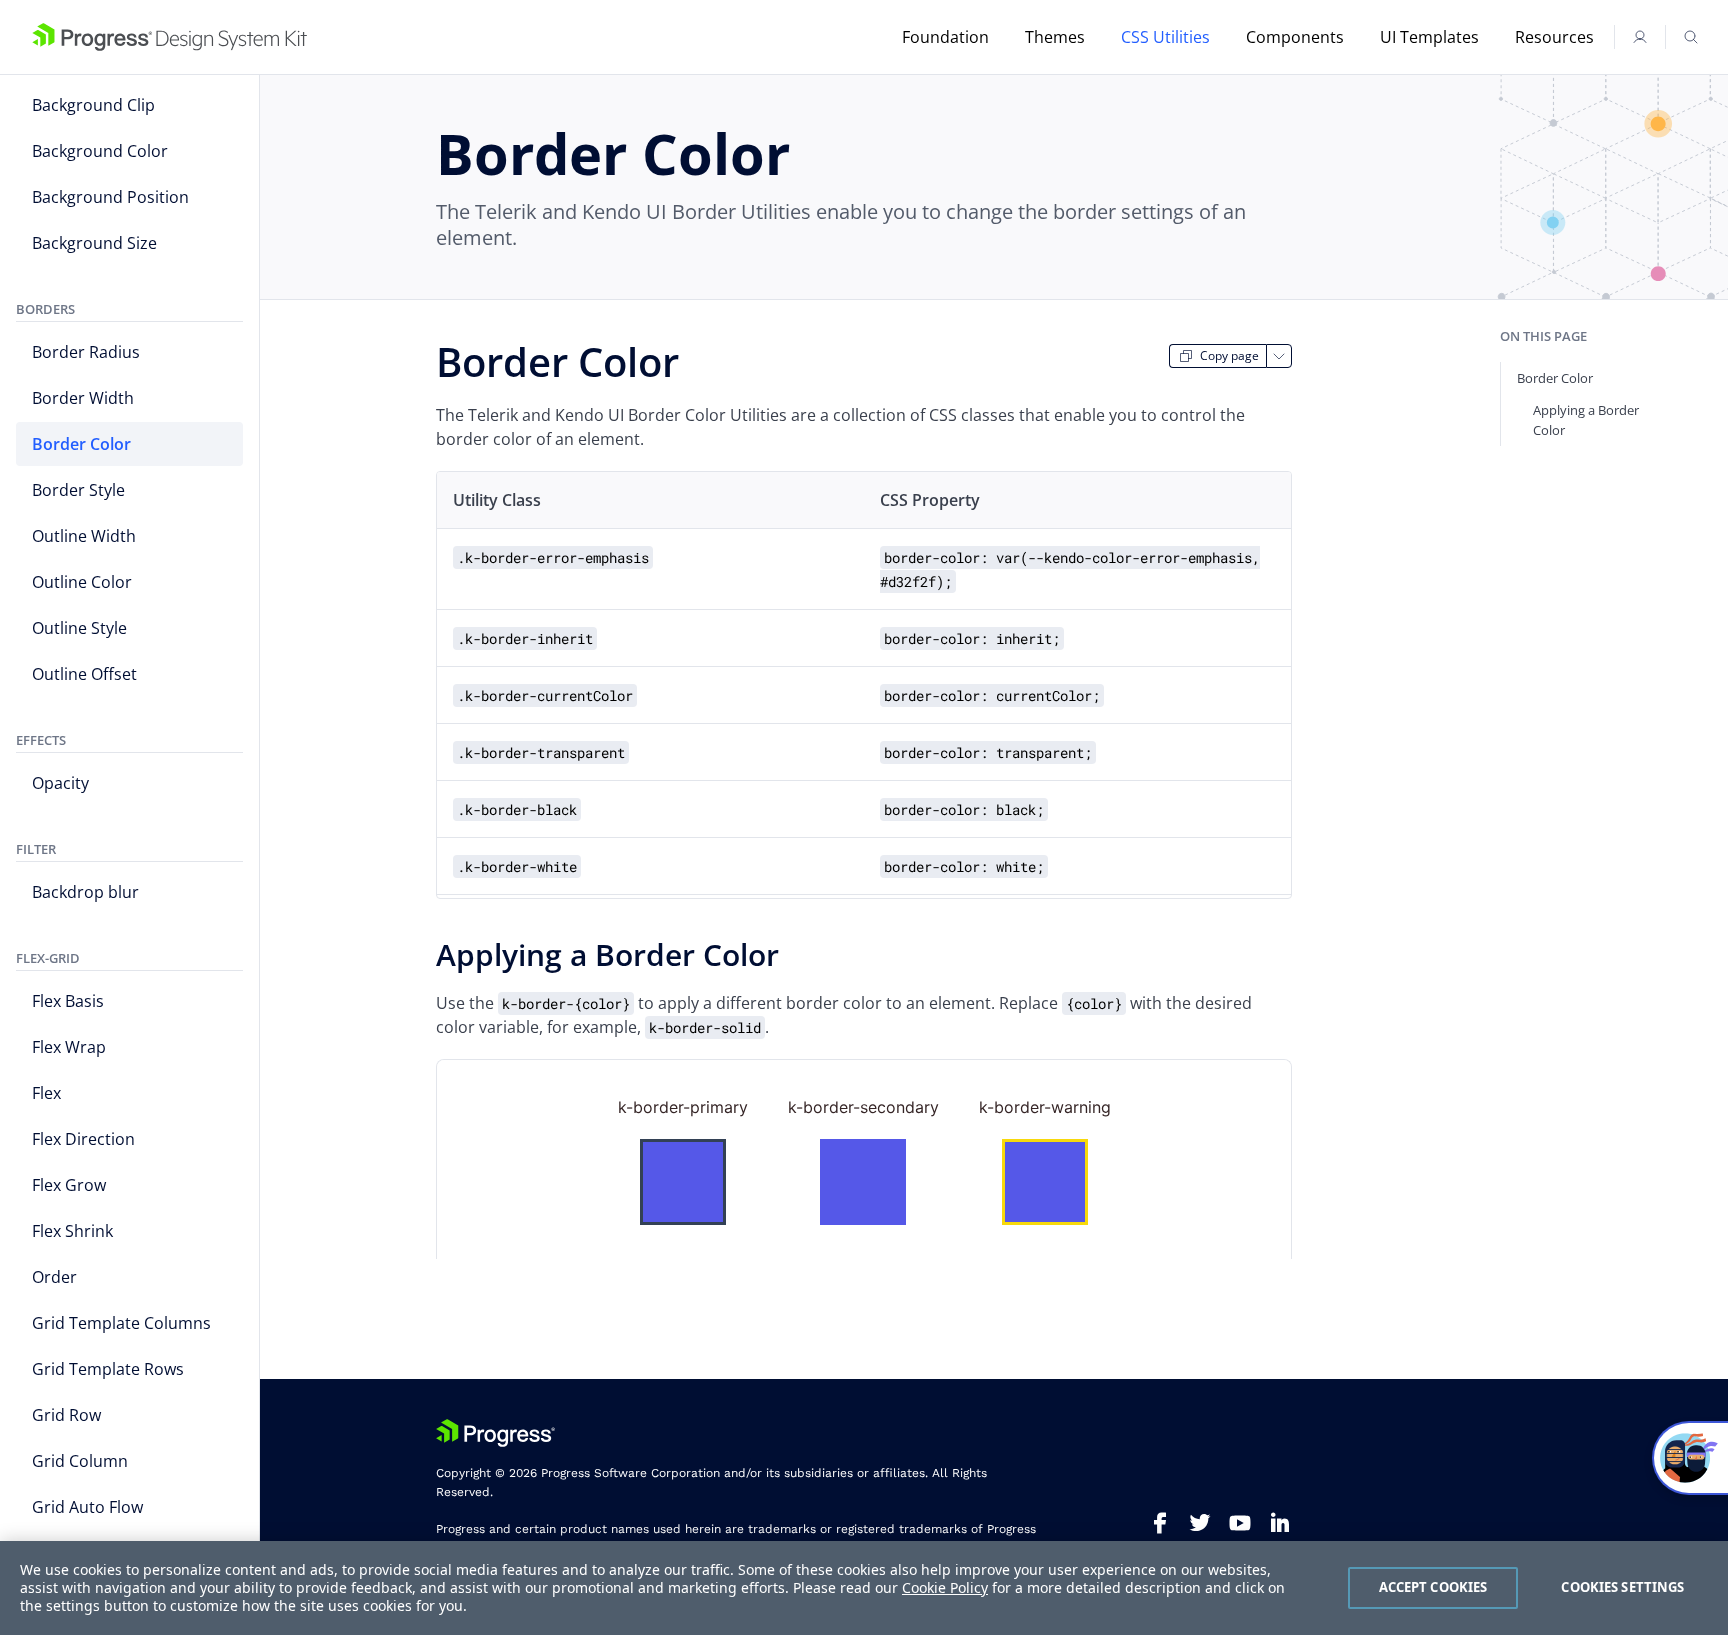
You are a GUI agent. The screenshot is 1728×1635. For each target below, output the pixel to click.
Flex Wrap (69, 1047)
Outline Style (79, 628)
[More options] (1279, 356)
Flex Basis (68, 1001)
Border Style (78, 490)
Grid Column (80, 1461)
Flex (46, 1093)
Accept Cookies (1433, 1587)
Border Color (81, 444)
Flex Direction (83, 1139)
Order (54, 1277)
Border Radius (86, 352)
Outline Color (82, 582)
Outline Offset (84, 674)
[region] (864, 1588)
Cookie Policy (945, 1587)
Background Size (94, 243)
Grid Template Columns (121, 1323)
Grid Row (66, 1415)
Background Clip (93, 105)
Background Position (110, 197)
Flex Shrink (72, 1231)
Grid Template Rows (108, 1369)
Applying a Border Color (1586, 420)
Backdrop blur (85, 892)
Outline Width (84, 536)
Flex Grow (69, 1185)
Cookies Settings (1622, 1587)
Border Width (83, 398)
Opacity (60, 783)
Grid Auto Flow (87, 1507)
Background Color (100, 151)
